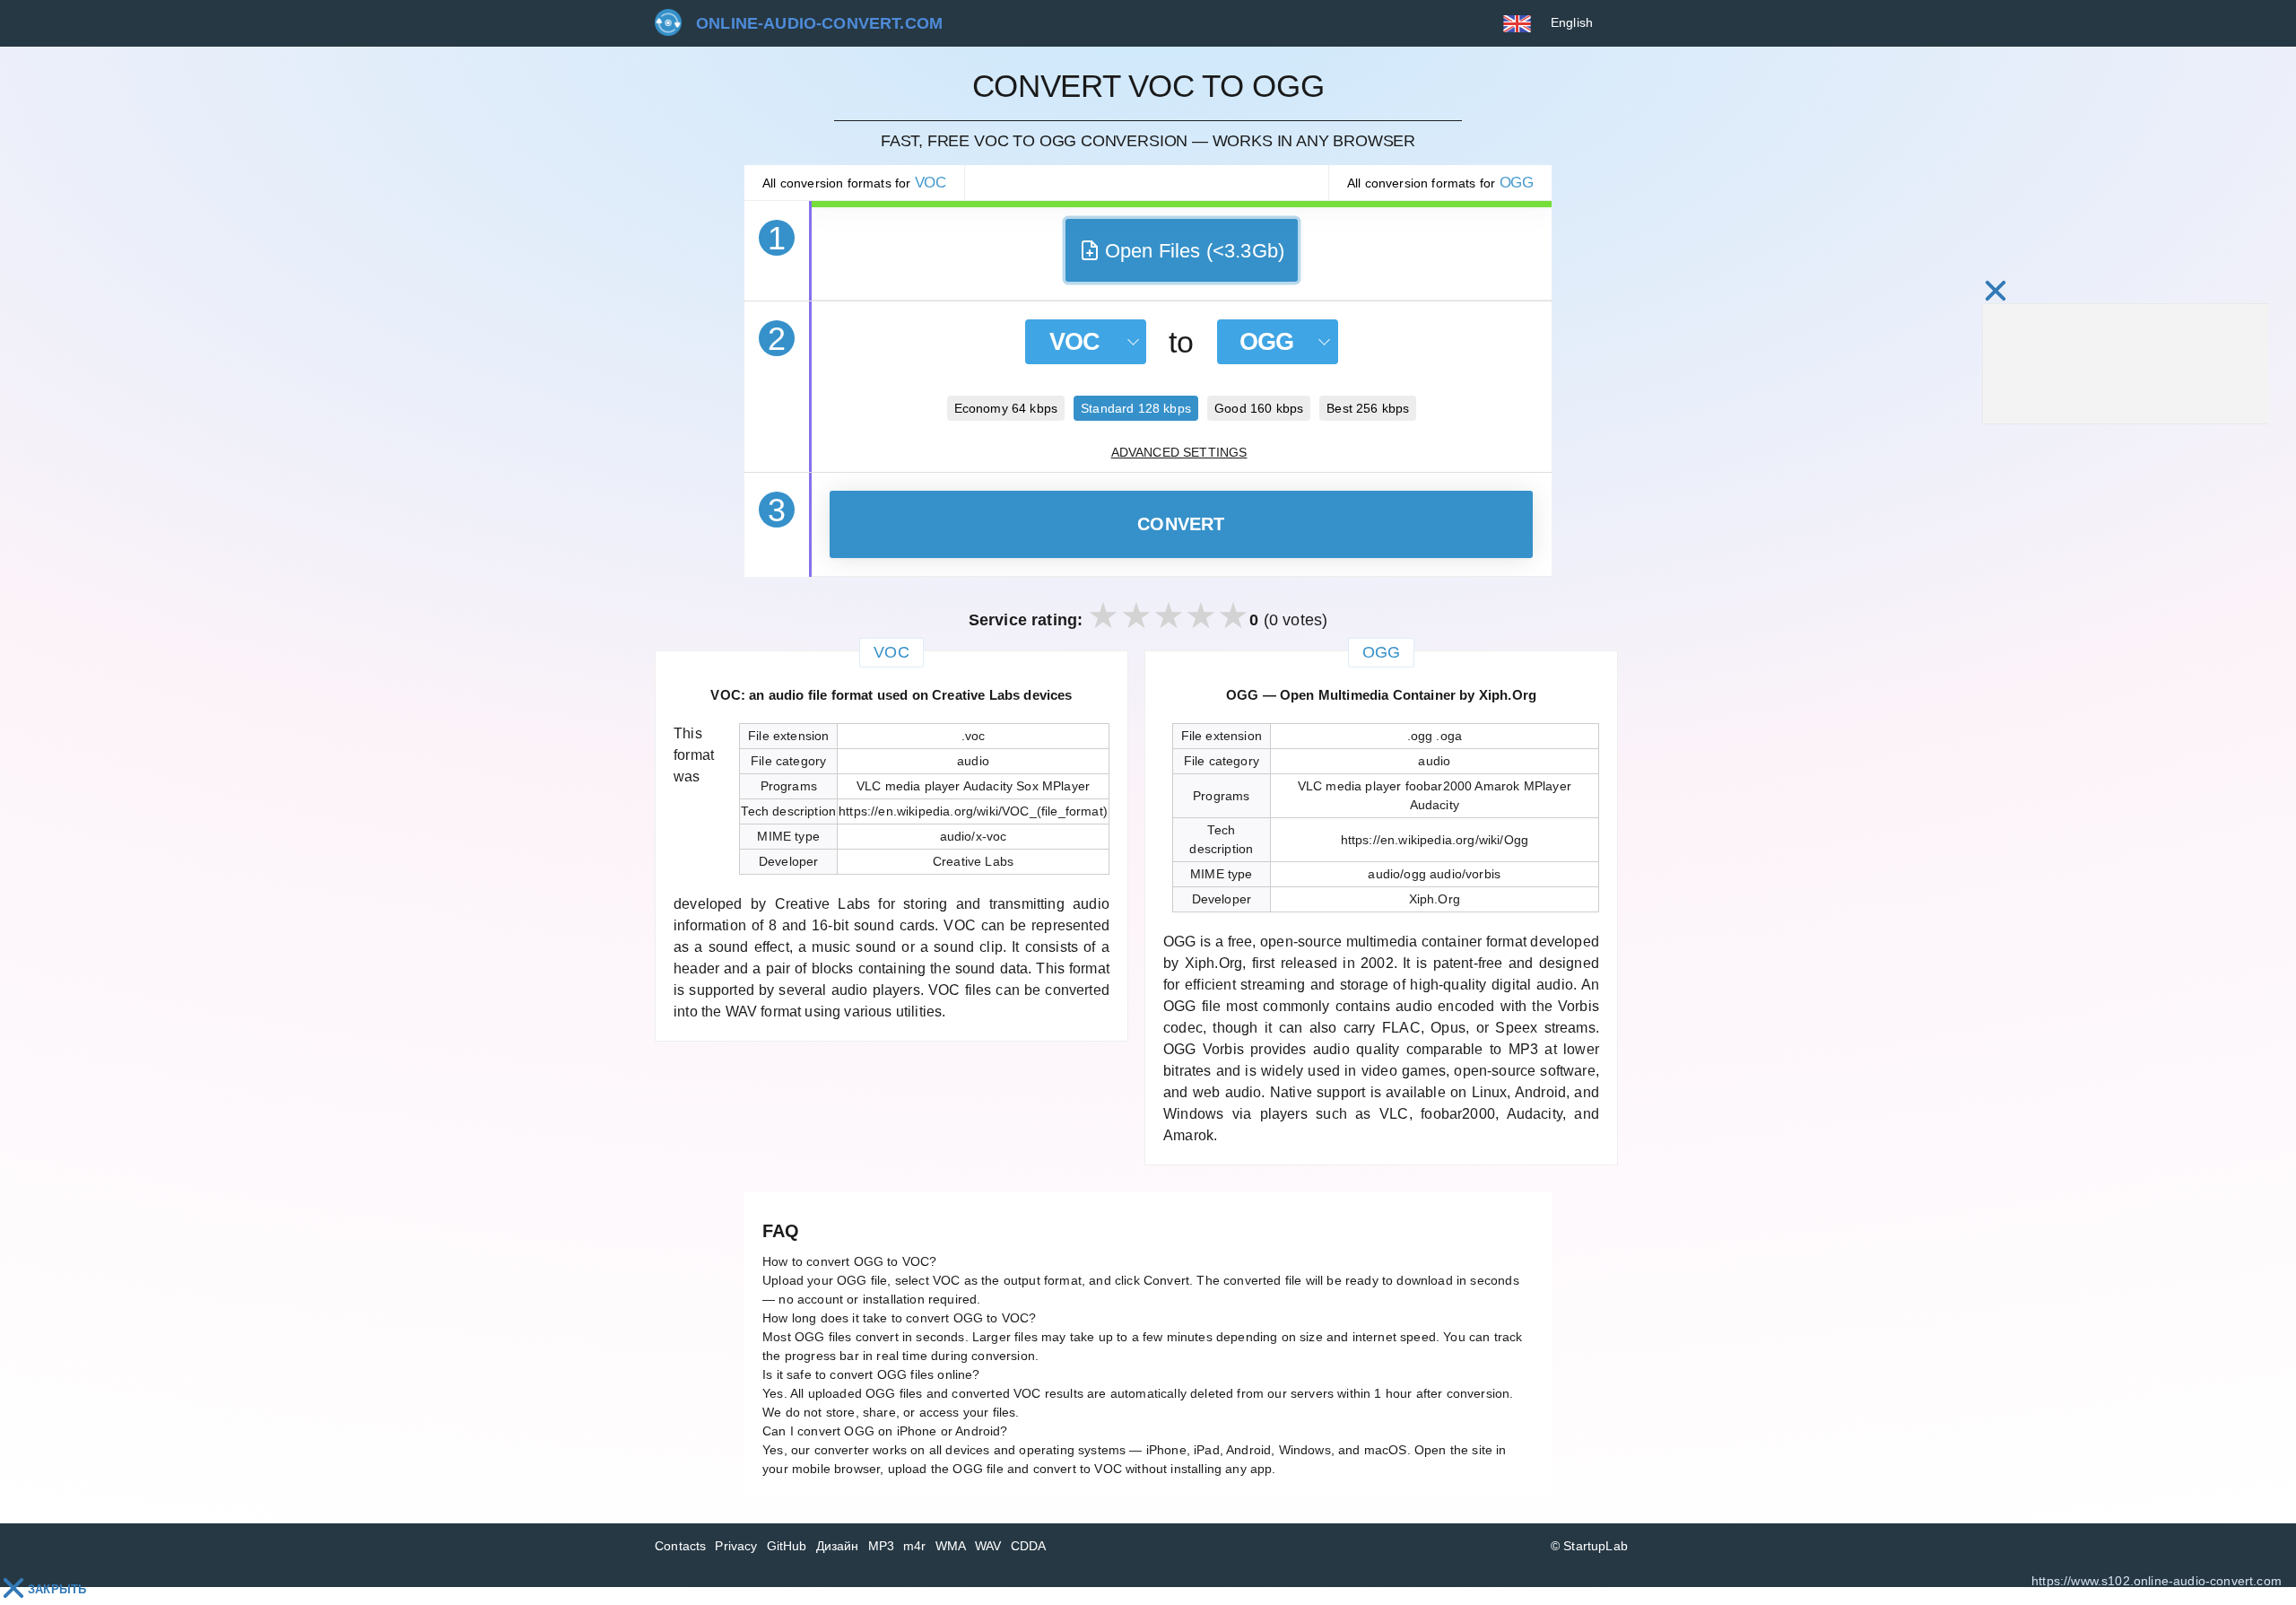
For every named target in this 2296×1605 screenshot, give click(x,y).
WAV (988, 1546)
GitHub (787, 1546)
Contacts (680, 1546)
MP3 (882, 1546)
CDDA (1029, 1546)
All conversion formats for (854, 183)
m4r (915, 1546)
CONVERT (1181, 524)
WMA (951, 1546)
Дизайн (838, 1546)
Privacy (736, 1546)
